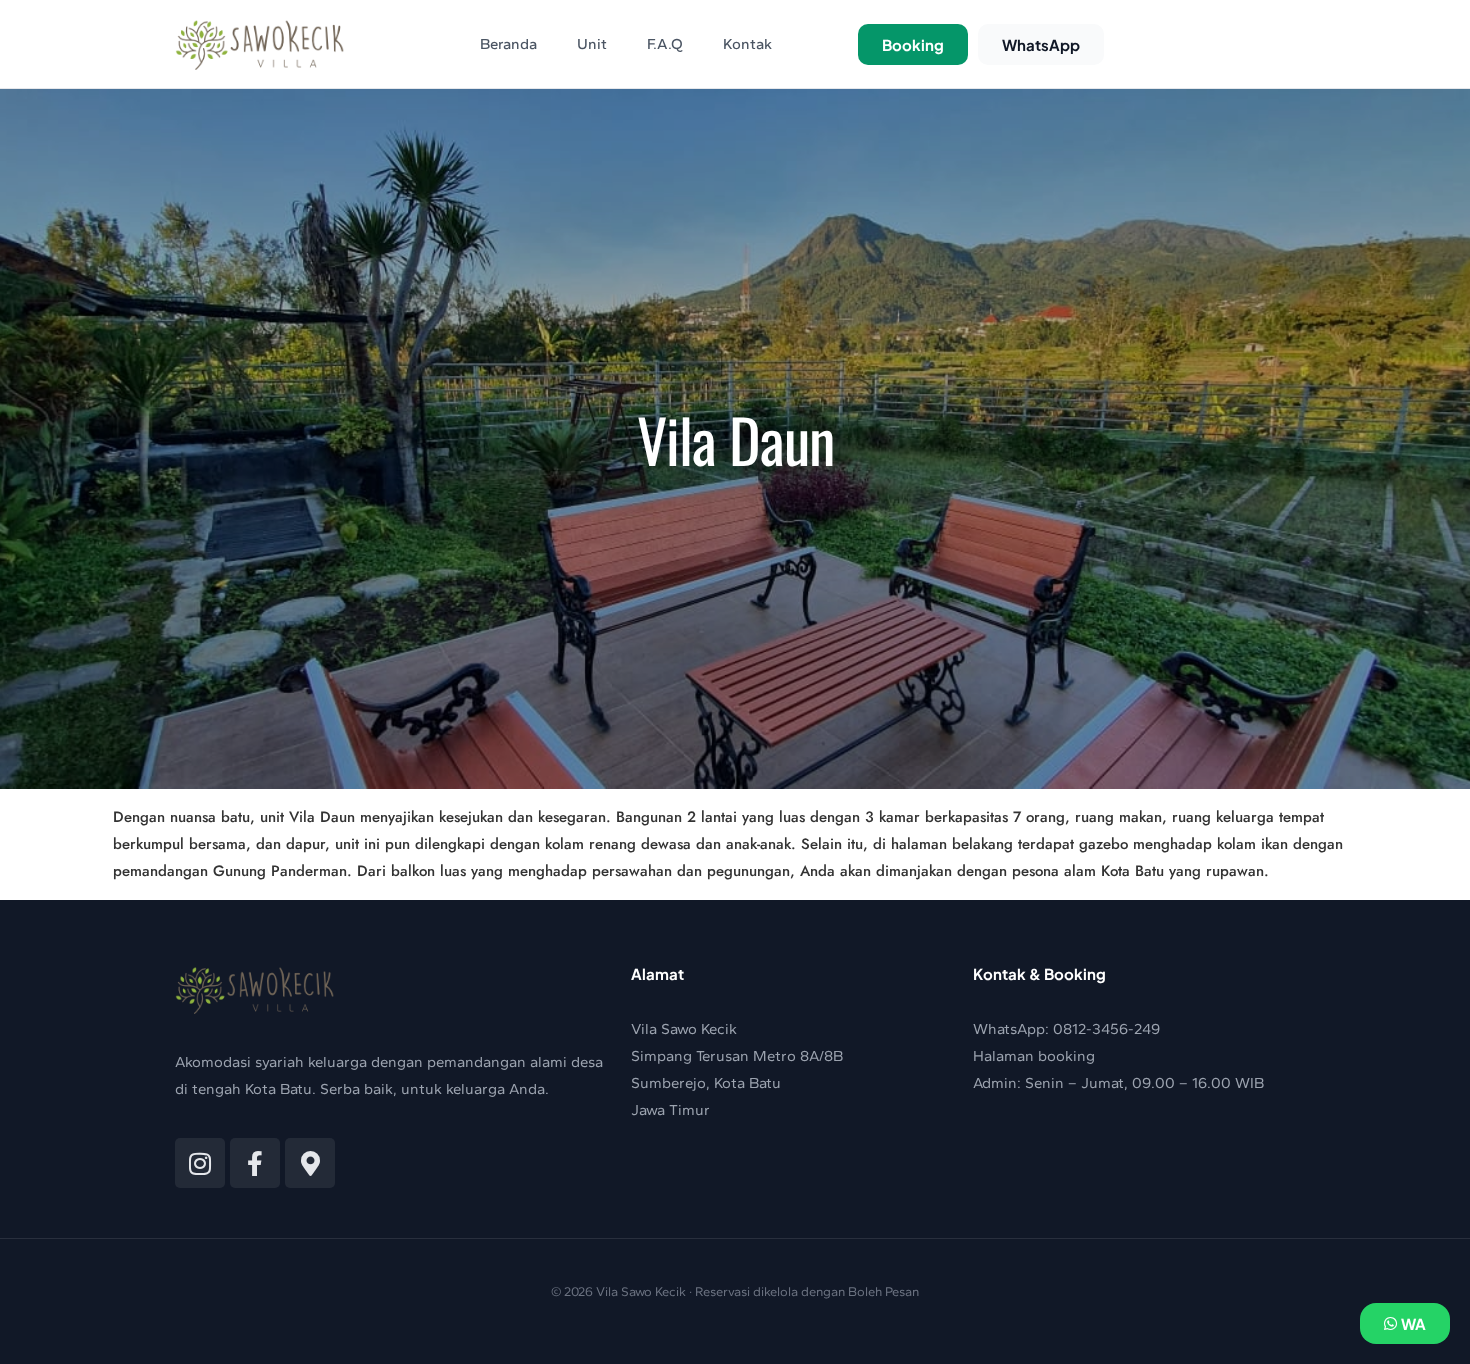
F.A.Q (665, 44)
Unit (592, 44)
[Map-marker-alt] (310, 1163)
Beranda (508, 44)
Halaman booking (1034, 1056)
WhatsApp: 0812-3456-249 (1066, 1029)
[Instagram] (200, 1163)
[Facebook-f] (255, 1163)
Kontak (747, 44)
